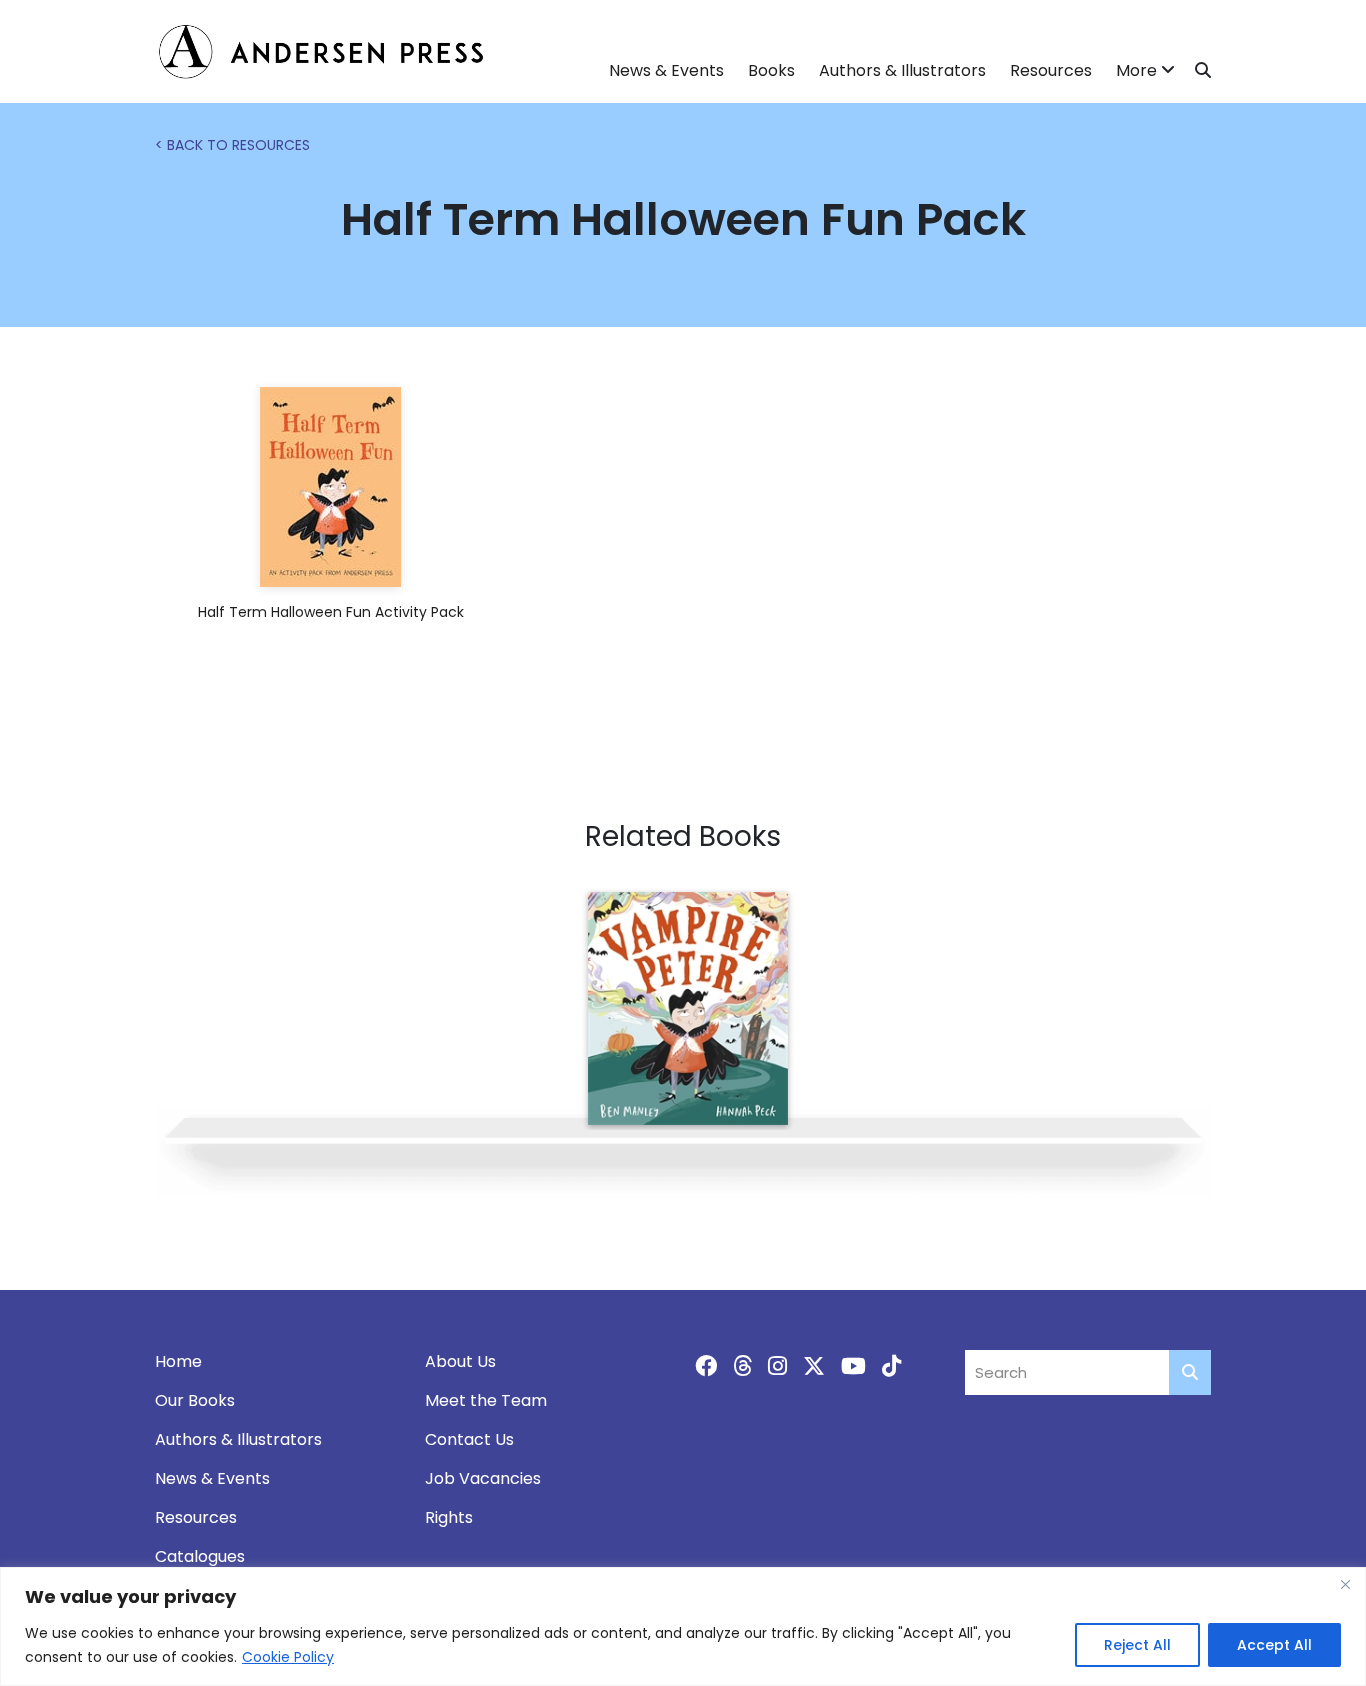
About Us (460, 1361)
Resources (1051, 70)
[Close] (1345, 1584)
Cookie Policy (288, 1657)
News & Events (666, 70)
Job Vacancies (483, 1478)
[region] (683, 1626)
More (1136, 70)
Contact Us (469, 1439)
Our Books (195, 1400)
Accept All (1274, 1645)
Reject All (1137, 1645)
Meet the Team (486, 1400)
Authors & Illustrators (902, 70)
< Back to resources (232, 145)
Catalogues (200, 1556)
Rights (449, 1517)
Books (771, 70)
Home (178, 1361)
